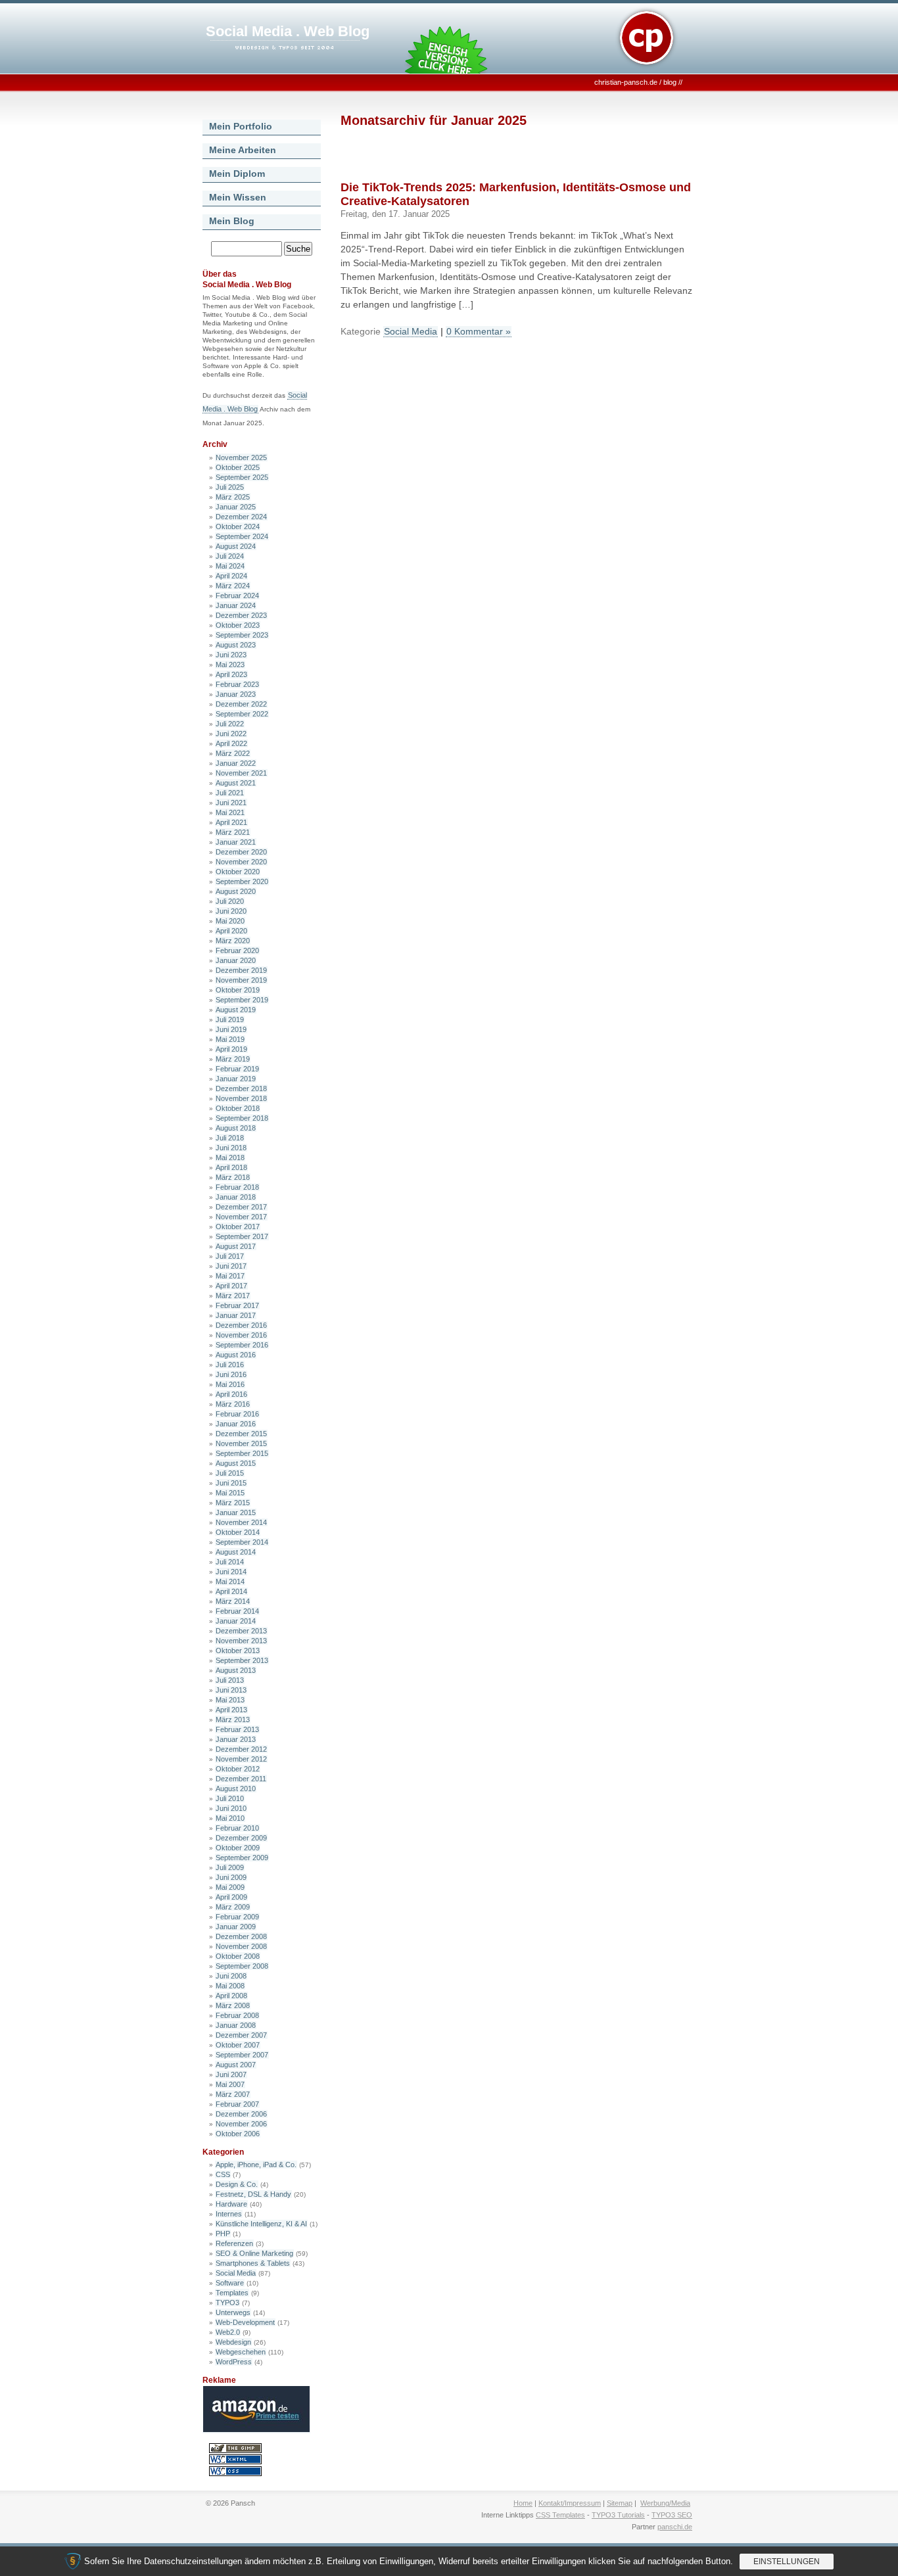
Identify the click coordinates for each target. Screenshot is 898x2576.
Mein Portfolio (241, 126)
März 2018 (233, 1177)
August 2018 (236, 1128)
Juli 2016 (230, 1365)
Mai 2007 (230, 2084)
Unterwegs (233, 2312)
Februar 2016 (237, 1414)
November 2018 (241, 1098)
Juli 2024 (230, 556)
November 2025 (241, 457)
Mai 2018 (230, 1158)
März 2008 (233, 2005)
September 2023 (242, 635)
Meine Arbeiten (243, 150)
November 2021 (241, 773)
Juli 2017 (230, 1256)
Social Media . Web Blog (288, 31)
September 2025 (242, 477)
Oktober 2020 (238, 872)
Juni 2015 (231, 1483)
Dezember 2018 (241, 1089)
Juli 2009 (230, 1867)
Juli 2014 (230, 1562)
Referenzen (234, 2243)
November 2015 (241, 1443)
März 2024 (233, 586)
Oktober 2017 (238, 1227)
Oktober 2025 (238, 467)
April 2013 (231, 1710)
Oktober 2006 (238, 2134)
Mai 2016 (230, 1384)
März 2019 (233, 1059)
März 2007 (233, 2094)
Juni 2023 (231, 655)
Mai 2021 (230, 812)
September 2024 (242, 536)
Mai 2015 (230, 1493)
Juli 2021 (230, 793)
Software (230, 2283)
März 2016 (233, 1404)
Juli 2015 (230, 1473)
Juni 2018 (231, 1148)
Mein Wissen (238, 197)
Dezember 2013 (241, 1631)
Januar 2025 (236, 507)
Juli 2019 (230, 1019)
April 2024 (231, 576)
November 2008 (241, 1946)
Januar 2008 (236, 2025)
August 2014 (236, 1552)
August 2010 (236, 1789)
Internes (229, 2214)
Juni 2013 (231, 1690)
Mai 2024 (230, 566)
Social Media (236, 2273)
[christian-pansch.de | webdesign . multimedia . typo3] (646, 69)
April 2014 (231, 1591)
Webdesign (233, 2342)
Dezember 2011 (241, 1779)
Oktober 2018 (238, 1108)
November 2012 (241, 1759)
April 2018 (231, 1167)
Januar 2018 (236, 1197)
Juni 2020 (231, 911)
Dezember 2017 (241, 1207)
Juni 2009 (231, 1877)
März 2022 (233, 753)
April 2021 (231, 822)
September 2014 (242, 1542)
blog (670, 82)
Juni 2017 (231, 1266)
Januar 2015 (236, 1512)
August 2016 (236, 1355)
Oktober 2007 (238, 2045)
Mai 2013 (230, 1700)
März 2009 (233, 1907)
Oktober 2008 (238, 1956)
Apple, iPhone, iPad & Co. (256, 2165)
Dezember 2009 (241, 1838)
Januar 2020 (236, 960)
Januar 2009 (236, 1927)
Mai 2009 (230, 1887)
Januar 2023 (236, 694)
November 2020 (241, 862)
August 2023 (236, 645)
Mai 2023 (230, 665)
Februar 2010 (237, 1828)
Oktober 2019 (238, 990)
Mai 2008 (230, 1986)
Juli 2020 (230, 901)
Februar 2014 (237, 1611)
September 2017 (242, 1236)
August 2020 (236, 891)
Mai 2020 (230, 921)
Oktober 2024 (238, 527)
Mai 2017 (230, 1276)
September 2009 (242, 1858)
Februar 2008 (237, 2015)
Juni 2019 (231, 1029)
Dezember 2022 (241, 704)
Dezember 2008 (241, 1936)
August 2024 (236, 546)
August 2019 (236, 1010)
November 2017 (241, 1217)
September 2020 (242, 881)
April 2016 (231, 1394)
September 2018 (242, 1118)
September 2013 (242, 1660)
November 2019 (241, 980)
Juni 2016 (231, 1374)
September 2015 (242, 1453)
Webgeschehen (241, 2352)
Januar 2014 (236, 1621)
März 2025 (233, 497)
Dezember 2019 (241, 970)
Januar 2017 (236, 1315)
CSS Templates (560, 2515)
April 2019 (231, 1049)
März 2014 (233, 1601)
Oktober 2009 (238, 1848)
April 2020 (231, 931)
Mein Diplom (237, 174)
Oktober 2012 (238, 1769)
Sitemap (620, 2503)
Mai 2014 (230, 1581)
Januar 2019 (236, 1079)
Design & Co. (237, 2184)
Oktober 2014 (238, 1532)
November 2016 (241, 1335)
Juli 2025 (230, 487)
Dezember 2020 (241, 852)
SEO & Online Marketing (254, 2253)
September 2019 (242, 1000)
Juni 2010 (231, 1808)
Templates (232, 2293)
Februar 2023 (237, 684)
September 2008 (242, 1966)
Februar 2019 (237, 1069)
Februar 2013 (237, 1729)
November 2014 (241, 1522)
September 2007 (242, 2055)
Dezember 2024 (241, 517)
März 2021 (233, 832)
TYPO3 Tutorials (618, 2515)
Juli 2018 (230, 1138)
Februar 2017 (237, 1305)
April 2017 (231, 1286)
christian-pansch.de (626, 82)
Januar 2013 (236, 1739)
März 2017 (233, 1296)
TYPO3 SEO (672, 2515)
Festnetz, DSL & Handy (253, 2194)
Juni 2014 (231, 1572)
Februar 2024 (237, 596)
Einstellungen (787, 2562)
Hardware (231, 2204)
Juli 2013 (230, 1680)
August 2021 (236, 783)
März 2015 (233, 1503)
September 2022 (242, 714)
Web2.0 (228, 2332)
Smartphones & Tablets (253, 2263)
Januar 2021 (236, 842)
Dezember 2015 (241, 1434)
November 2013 (241, 1641)
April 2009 (231, 1897)
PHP (223, 2234)
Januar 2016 (236, 1424)
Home (523, 2503)
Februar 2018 (237, 1187)
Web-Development (245, 2322)
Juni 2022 (231, 734)
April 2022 (231, 743)
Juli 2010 (230, 1798)
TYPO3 (227, 2303)
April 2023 (231, 674)
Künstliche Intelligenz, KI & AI (261, 2224)
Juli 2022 (230, 724)
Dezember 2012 (241, 1749)
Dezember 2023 (241, 615)
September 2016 (242, 1345)
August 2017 (236, 1246)
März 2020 (233, 941)
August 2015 (236, 1463)
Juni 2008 (231, 1976)
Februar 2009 (237, 1917)
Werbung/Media (665, 2503)
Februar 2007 (237, 2104)
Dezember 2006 (241, 2114)
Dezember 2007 (241, 2035)
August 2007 (236, 2065)
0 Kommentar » (479, 331)
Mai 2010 (230, 1818)
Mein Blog (232, 221)
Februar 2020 (237, 950)
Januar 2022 (236, 763)
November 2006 (241, 2124)
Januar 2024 (236, 605)
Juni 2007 (231, 2074)
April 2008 (231, 1996)
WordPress (234, 2362)
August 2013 (236, 1670)
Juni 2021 (231, 803)
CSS (223, 2174)
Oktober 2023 (238, 625)
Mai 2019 (230, 1039)
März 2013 (233, 1720)
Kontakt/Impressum (570, 2503)
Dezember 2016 (241, 1325)
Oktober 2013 (238, 1651)
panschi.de (675, 2527)
